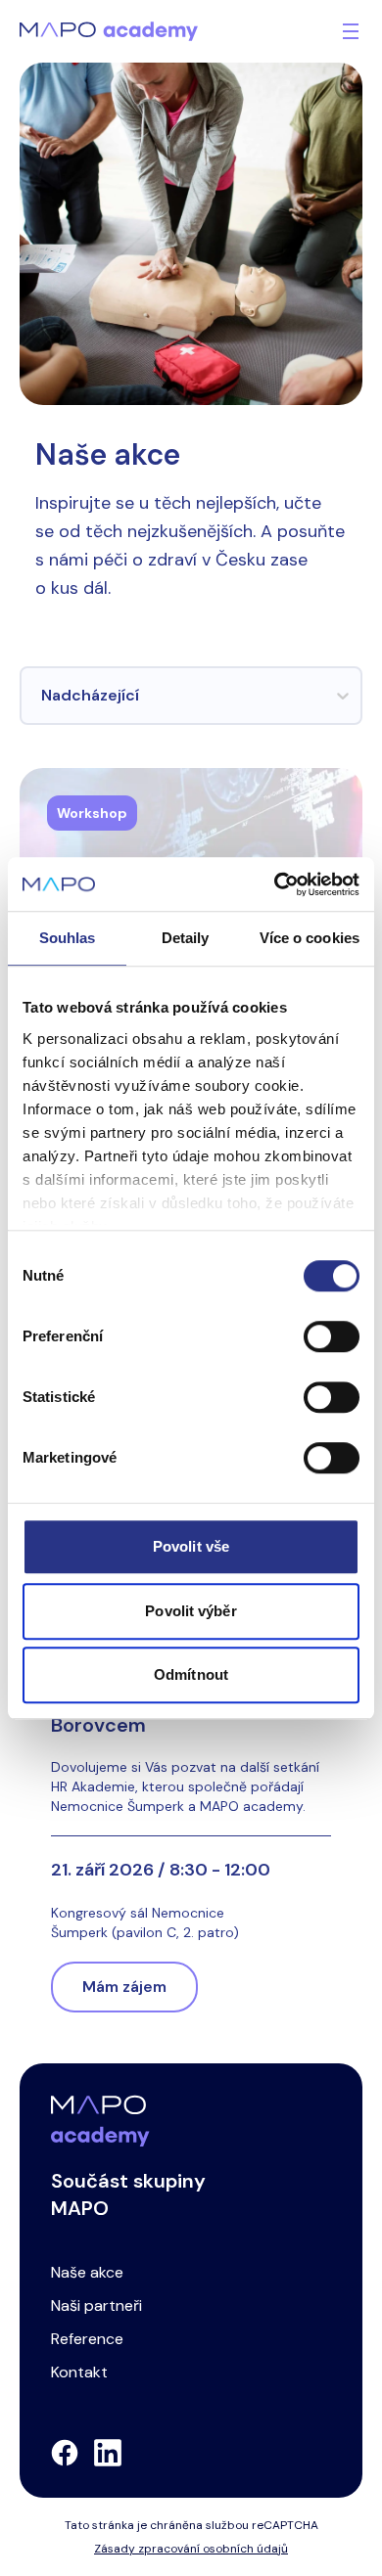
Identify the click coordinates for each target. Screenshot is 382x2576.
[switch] (332, 1336)
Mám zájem (124, 1987)
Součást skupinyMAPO (128, 2194)
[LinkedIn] (108, 2453)
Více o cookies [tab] (310, 938)
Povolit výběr (191, 1611)
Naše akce (87, 2272)
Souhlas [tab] (68, 938)
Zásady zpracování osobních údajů (191, 2549)
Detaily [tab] (186, 938)
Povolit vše (191, 1546)
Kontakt (79, 2372)
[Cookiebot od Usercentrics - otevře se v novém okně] (275, 884)
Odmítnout (191, 1674)
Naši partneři (96, 2305)
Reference (87, 2339)
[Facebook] (65, 2453)
